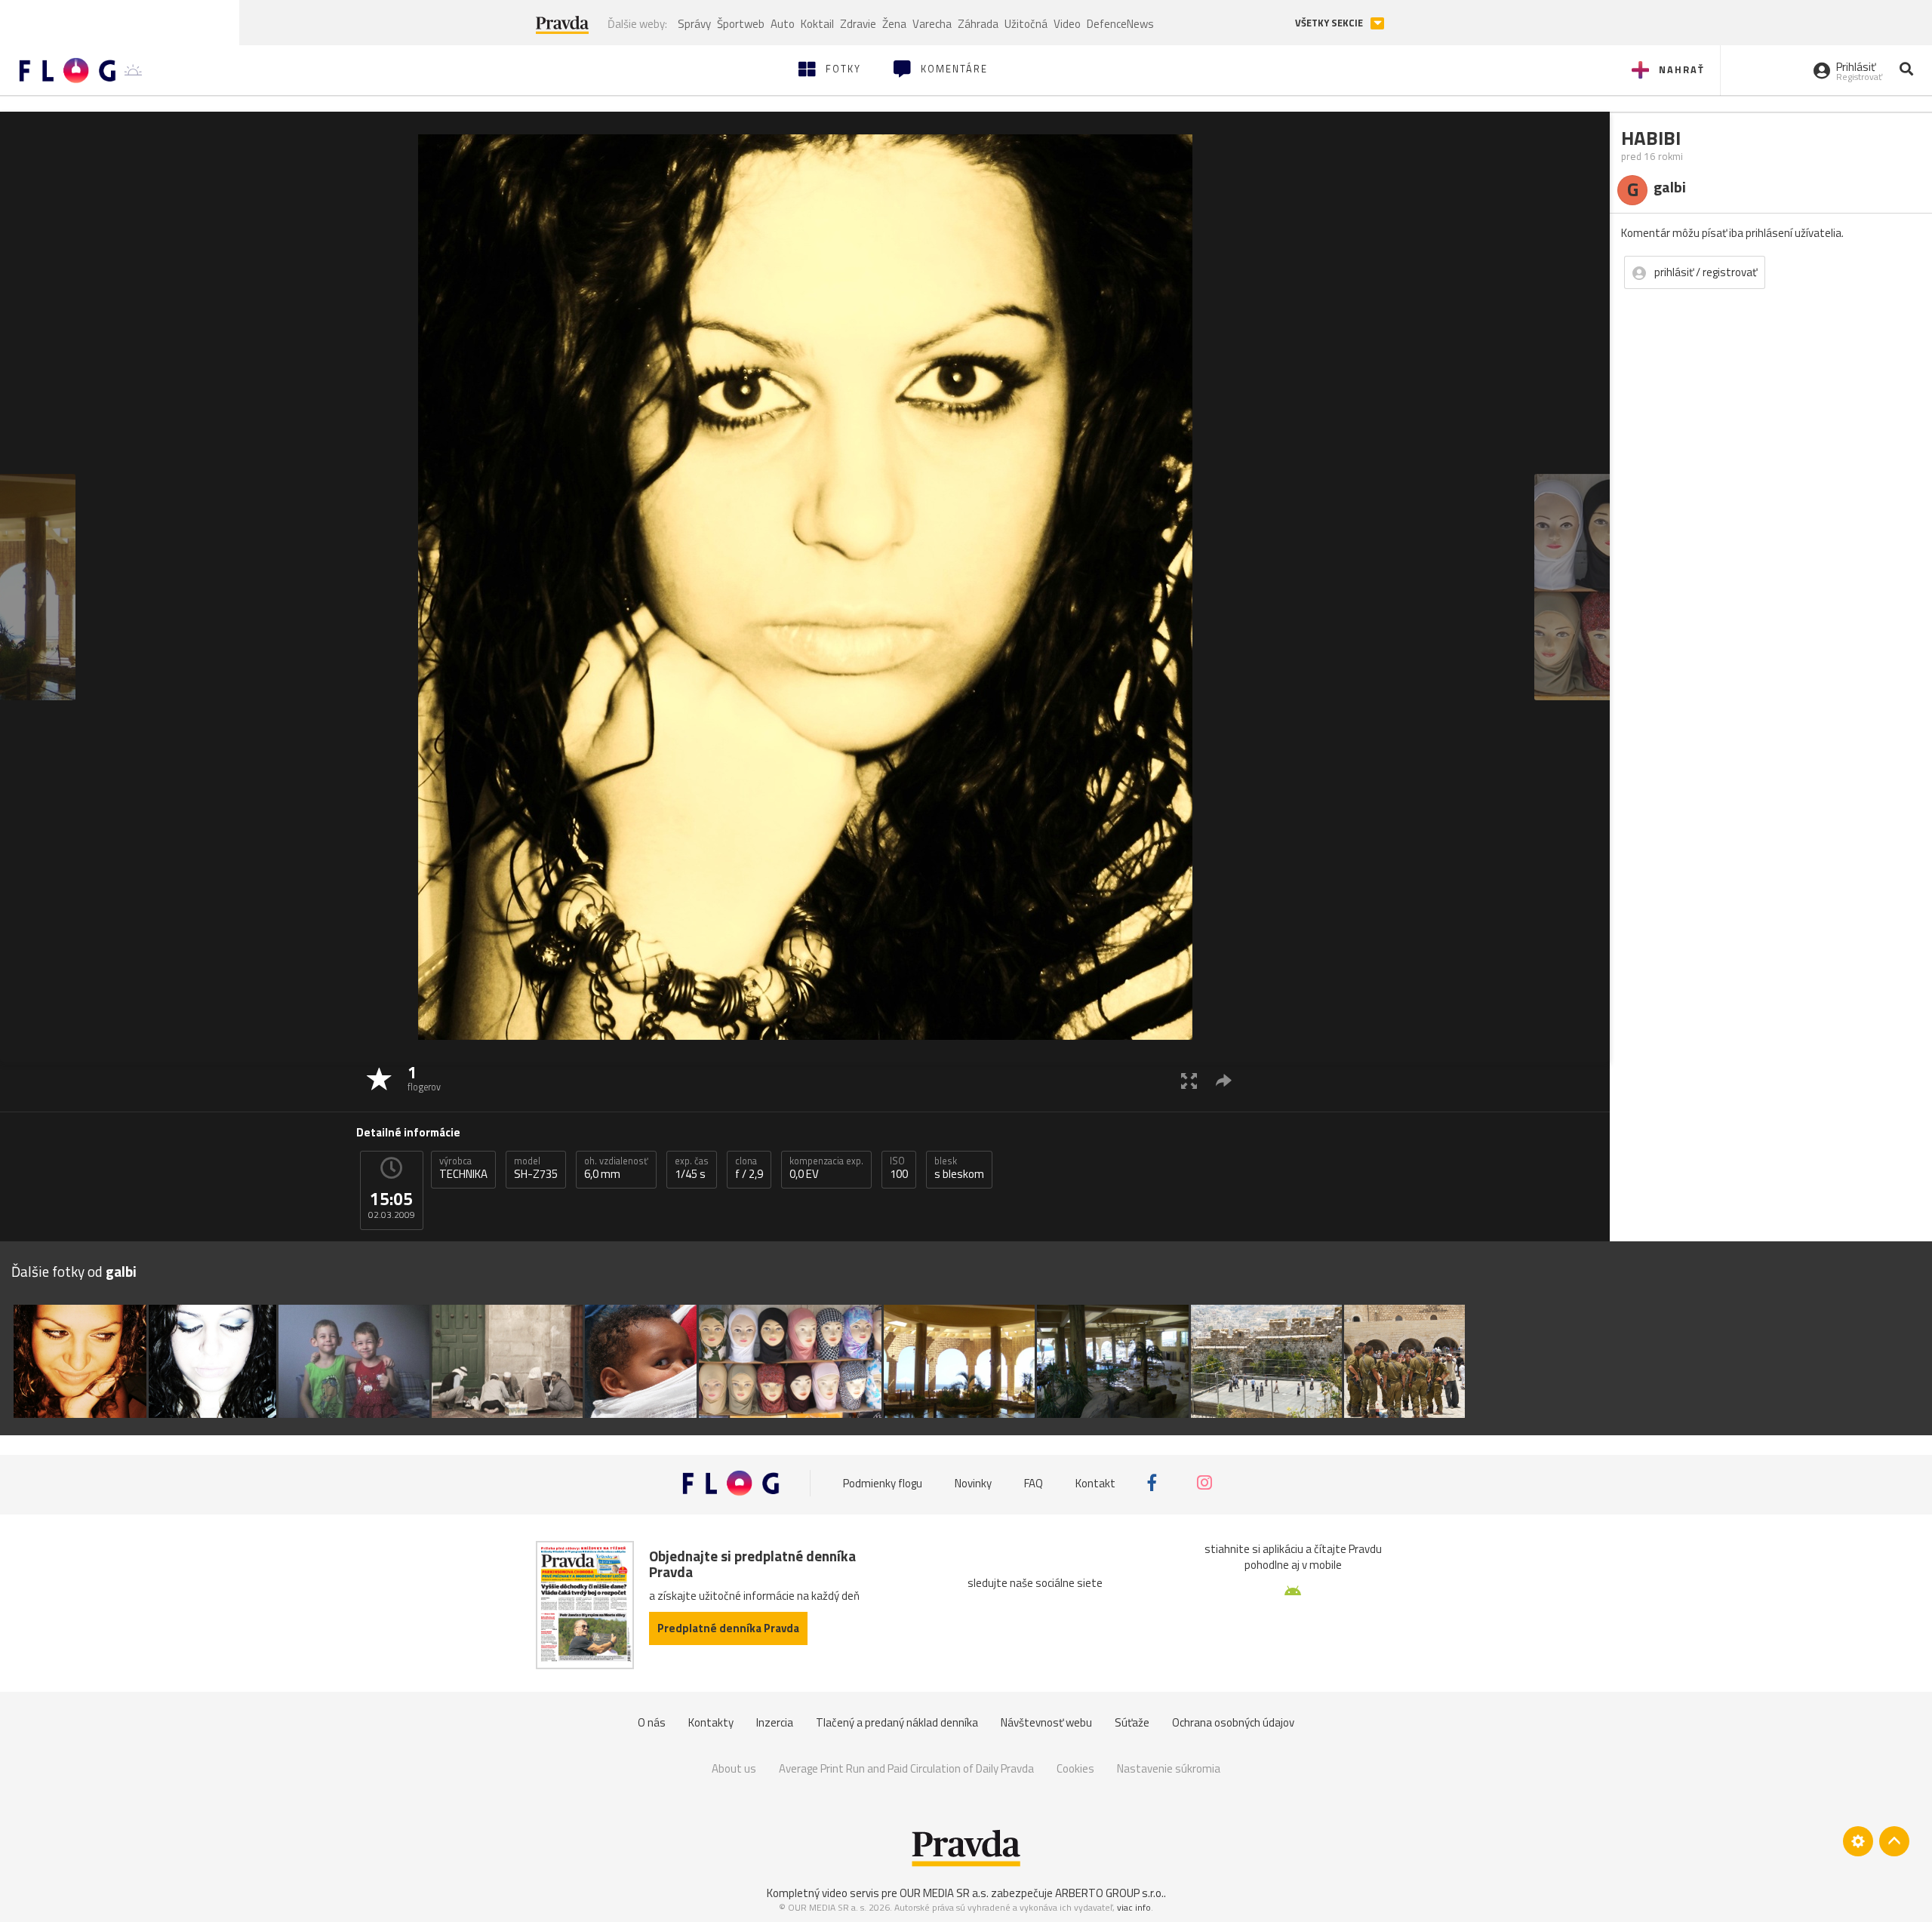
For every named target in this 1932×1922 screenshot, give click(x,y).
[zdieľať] (1224, 1080)
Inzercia (775, 1722)
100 (899, 1168)
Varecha (932, 24)
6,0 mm (616, 1168)
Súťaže (1132, 1722)
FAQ (1034, 1482)
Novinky (973, 1482)
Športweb (741, 24)
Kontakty (711, 1722)
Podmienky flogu (883, 1482)
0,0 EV (826, 1168)
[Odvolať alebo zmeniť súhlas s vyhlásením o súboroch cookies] (1858, 1841)
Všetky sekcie (1330, 23)
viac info (1134, 1907)
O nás (652, 1722)
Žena (894, 24)
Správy (694, 24)
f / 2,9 (749, 1168)
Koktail (817, 24)
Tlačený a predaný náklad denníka (897, 1722)
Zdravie (858, 24)
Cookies (1075, 1768)
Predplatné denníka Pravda (728, 1628)
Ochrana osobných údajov (1233, 1722)
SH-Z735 (536, 1168)
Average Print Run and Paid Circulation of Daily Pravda (906, 1768)
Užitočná (1026, 24)
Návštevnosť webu (1046, 1722)
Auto (783, 24)
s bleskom (959, 1168)
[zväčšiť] (1189, 1080)
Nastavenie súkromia (1169, 1768)
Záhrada (978, 24)
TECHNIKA (463, 1168)
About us (734, 1768)
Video (1067, 24)
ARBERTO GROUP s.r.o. (1109, 1893)
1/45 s (692, 1168)
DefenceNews (1120, 24)
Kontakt (1095, 1482)
